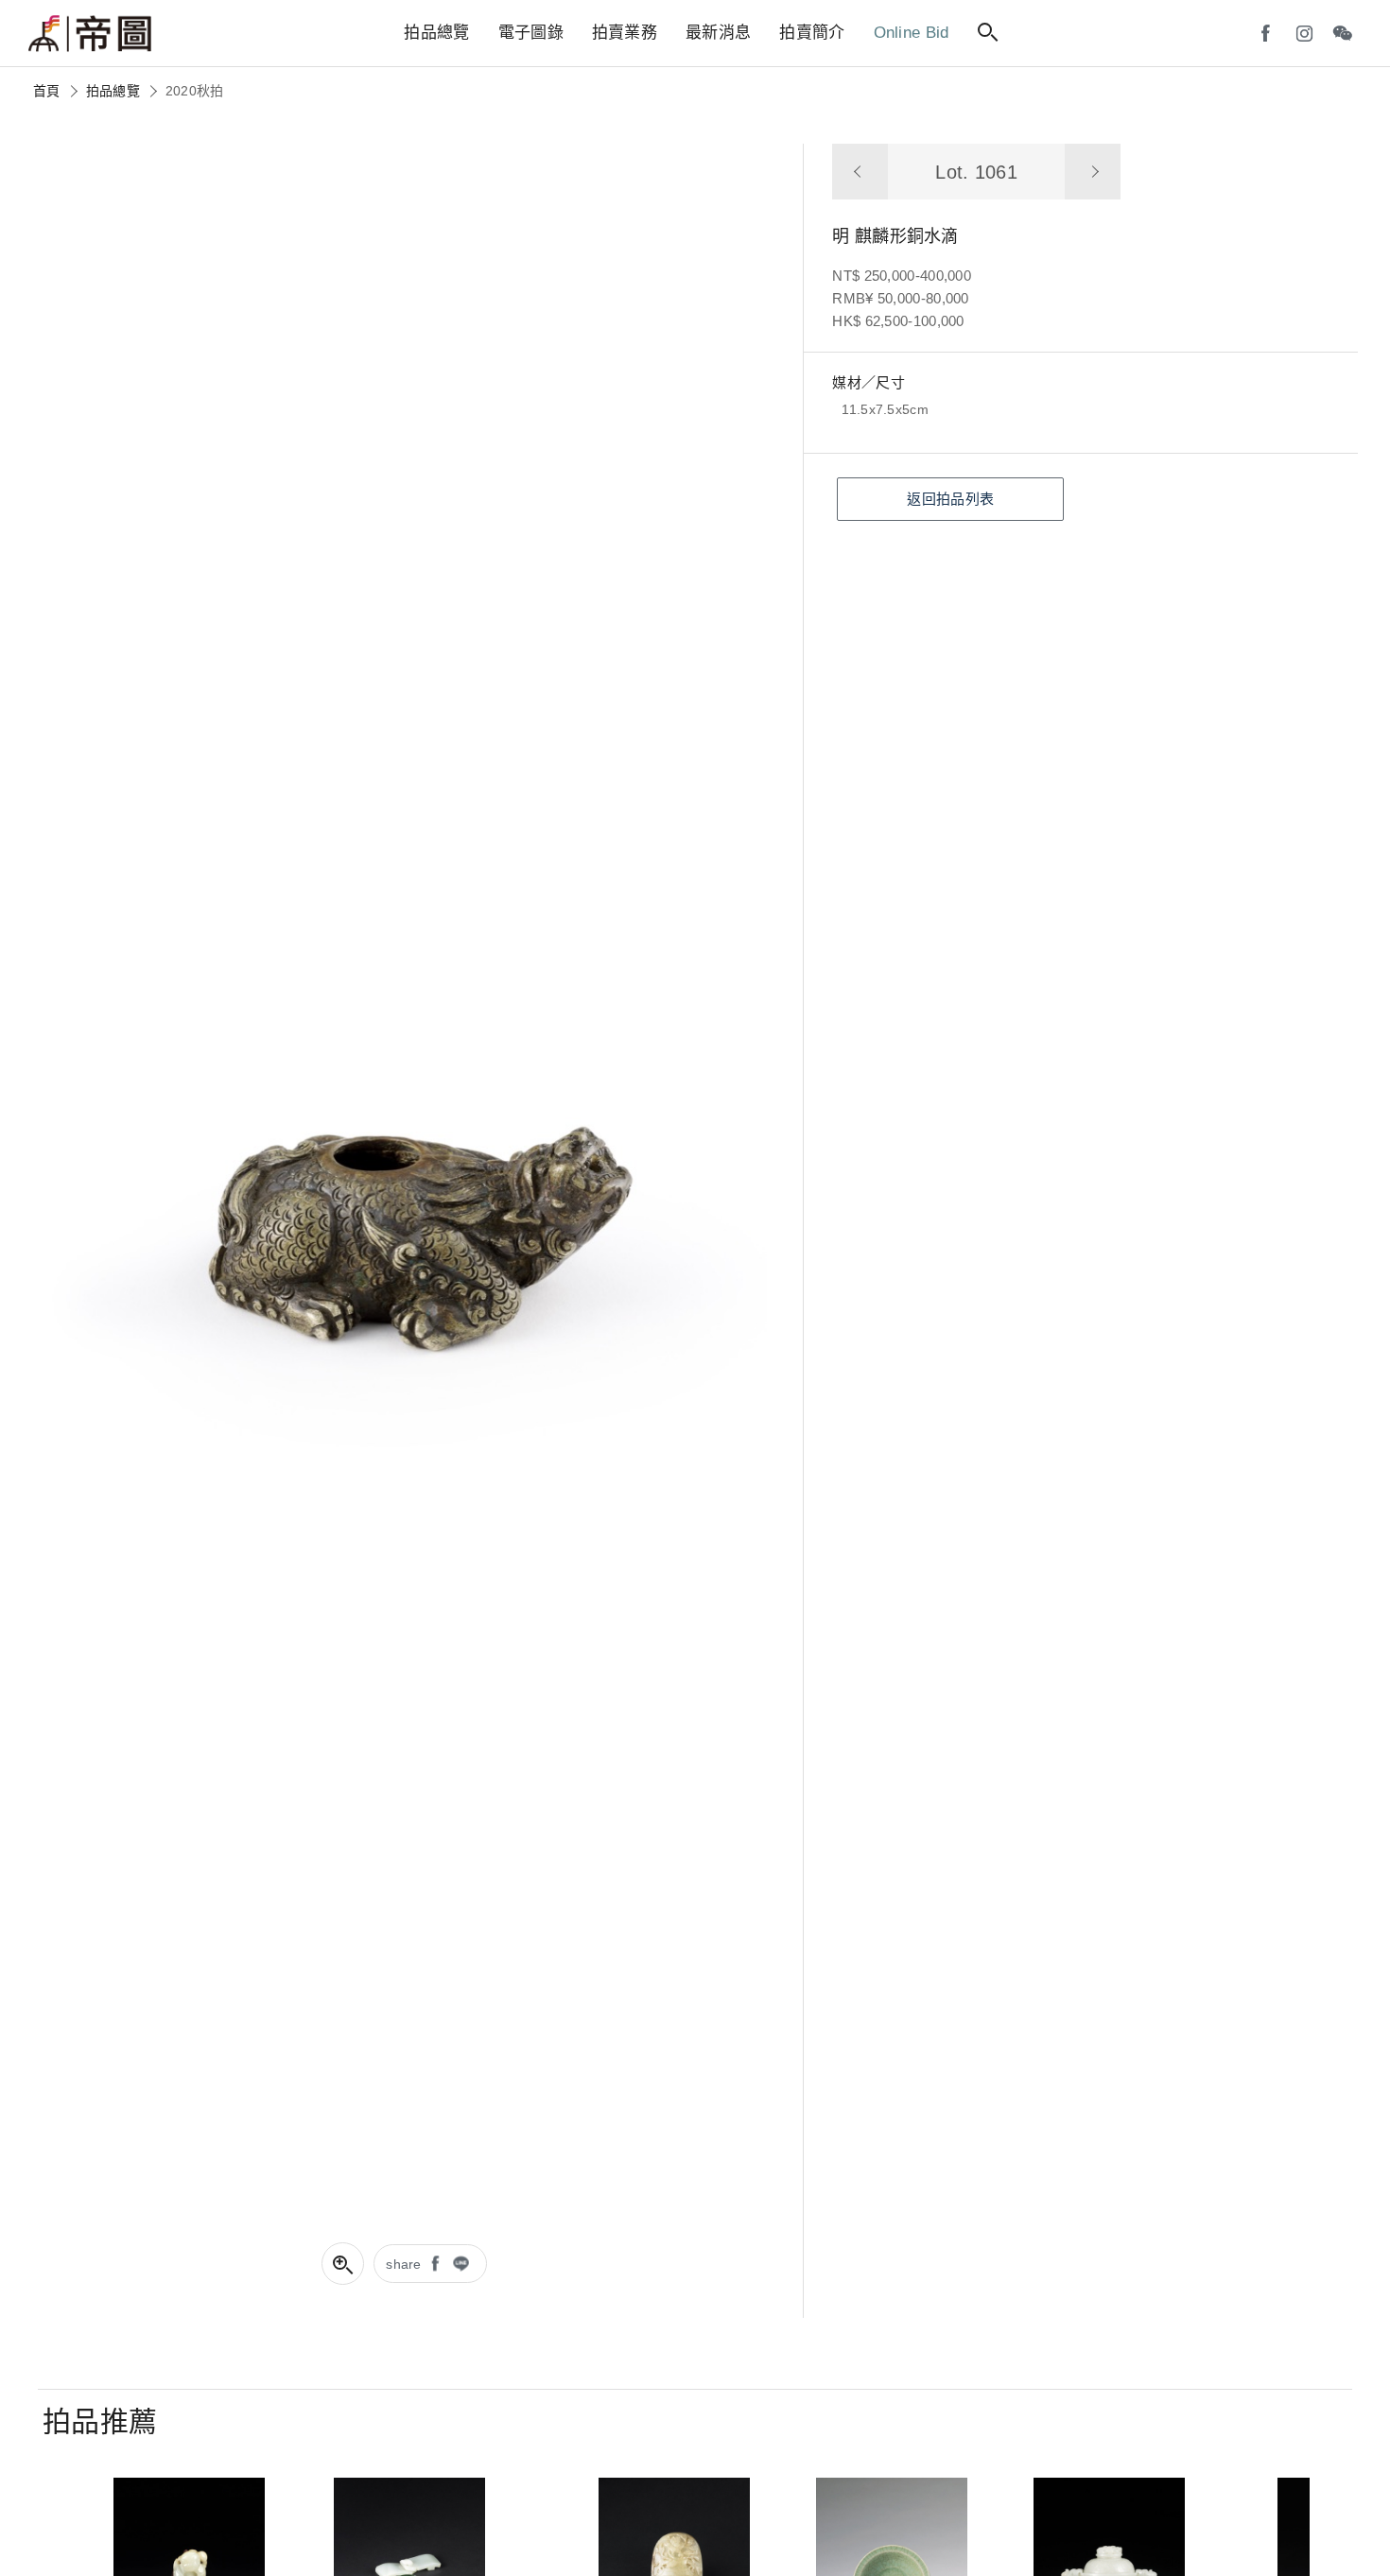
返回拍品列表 (950, 499)
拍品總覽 (113, 91)
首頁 (47, 91)
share (404, 2264)
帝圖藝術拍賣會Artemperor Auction (90, 34)
